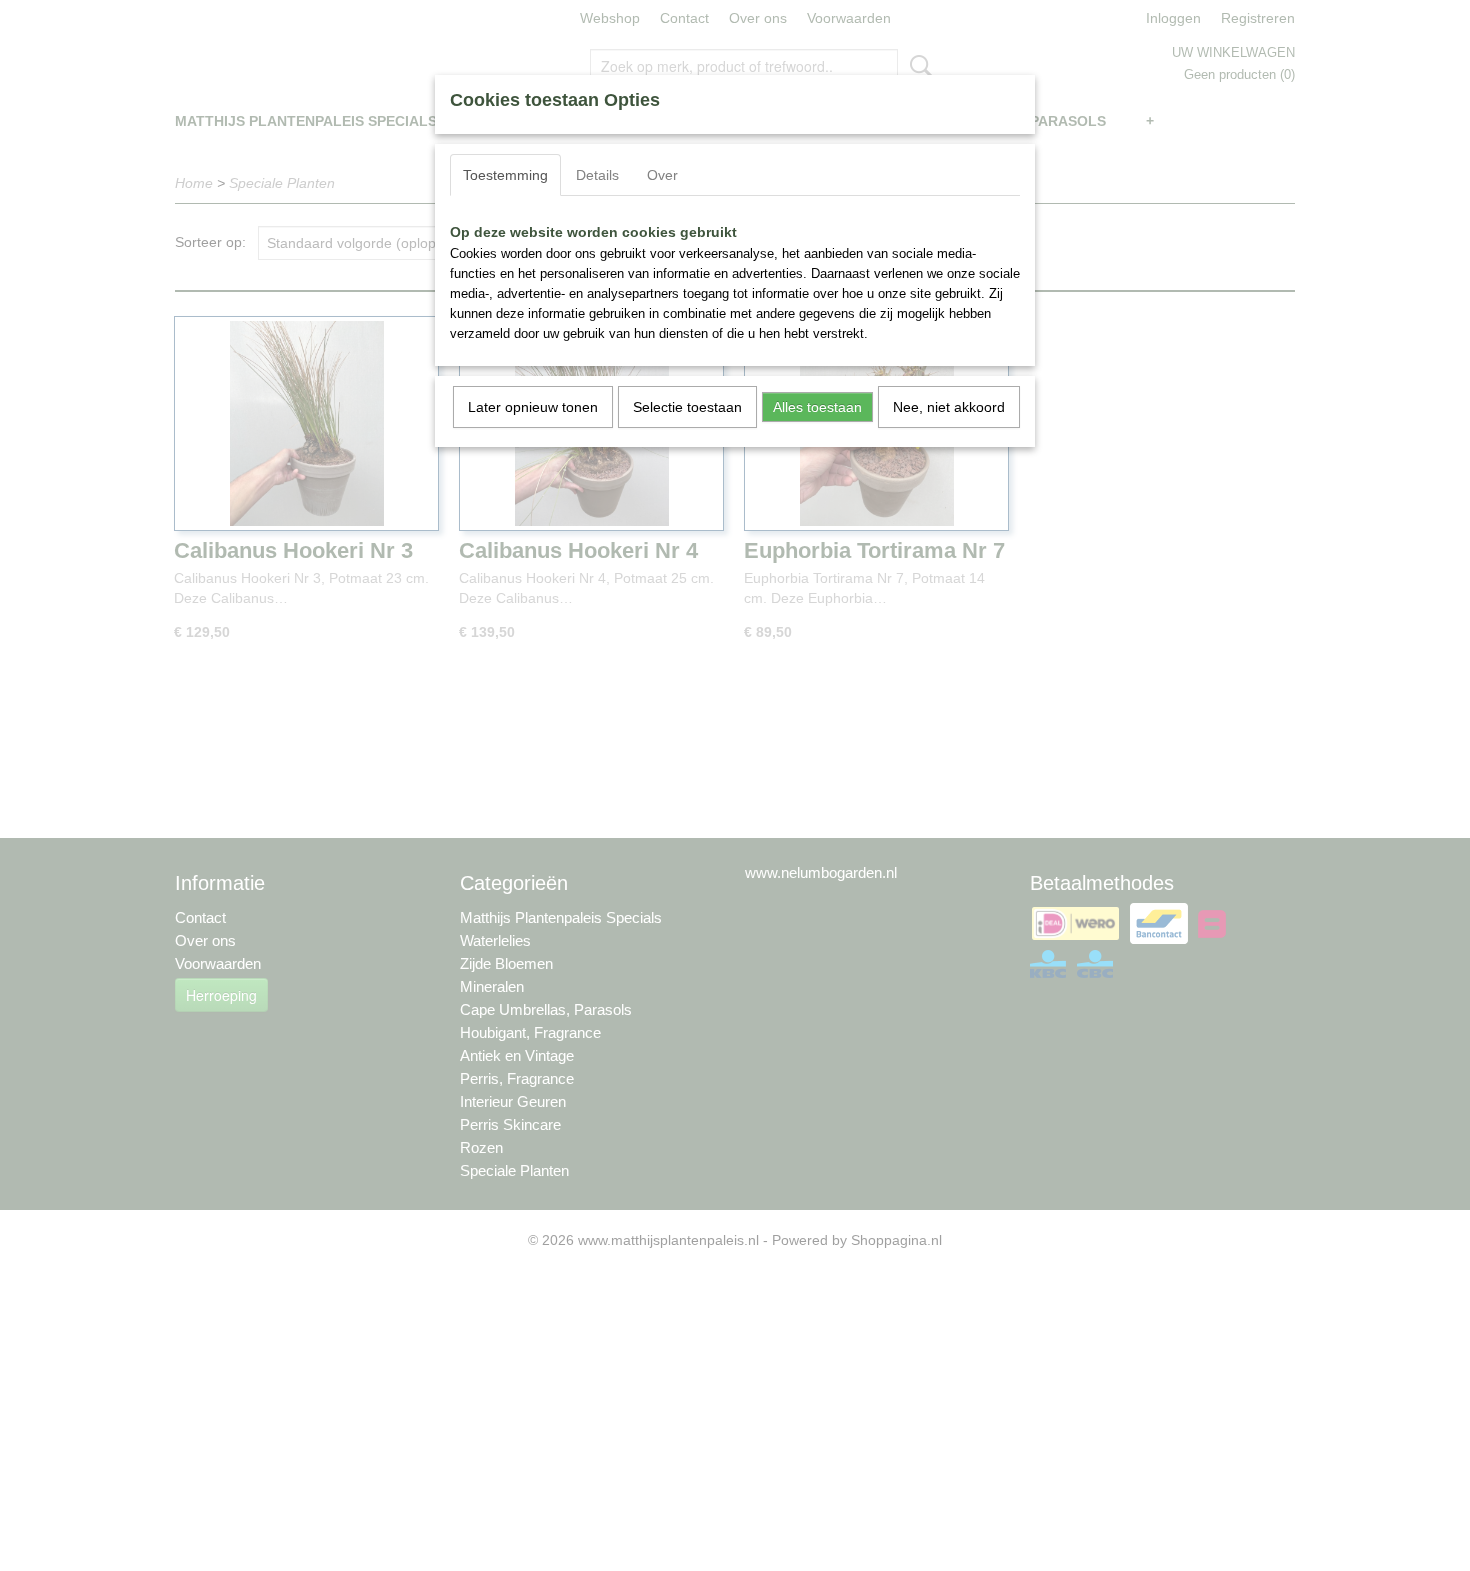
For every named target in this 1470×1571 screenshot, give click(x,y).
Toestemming (505, 175)
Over (662, 175)
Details (597, 175)
